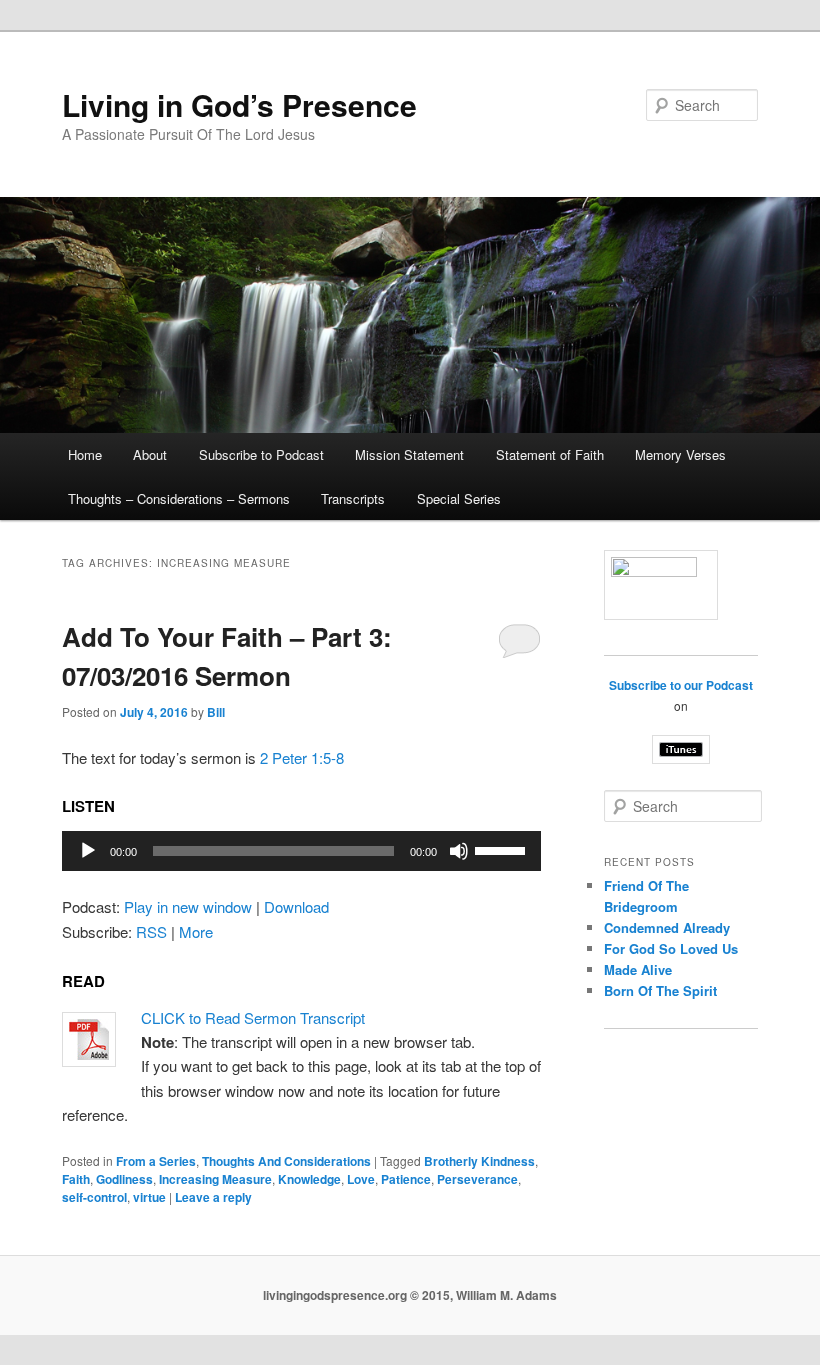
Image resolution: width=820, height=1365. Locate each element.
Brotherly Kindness (479, 1161)
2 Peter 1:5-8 (302, 757)
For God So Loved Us (671, 948)
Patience (406, 1179)
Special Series (459, 498)
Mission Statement (409, 454)
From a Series (156, 1161)
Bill (216, 712)
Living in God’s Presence (239, 104)
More (196, 931)
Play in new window (188, 906)
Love (361, 1179)
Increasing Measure (215, 1179)
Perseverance (477, 1179)
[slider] (503, 849)
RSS (151, 931)
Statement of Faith (550, 454)
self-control (94, 1197)
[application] (301, 851)
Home (85, 454)
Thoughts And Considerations (286, 1161)
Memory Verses (680, 454)
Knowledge (309, 1179)
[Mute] (459, 851)
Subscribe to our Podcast (681, 685)
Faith (76, 1179)
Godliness (124, 1179)
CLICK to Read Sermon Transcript (253, 1017)
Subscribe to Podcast (261, 454)
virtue (149, 1197)
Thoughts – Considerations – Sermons (179, 498)
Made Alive (638, 969)
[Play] (88, 851)
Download (296, 906)
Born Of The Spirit (660, 990)
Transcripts (353, 498)
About (150, 454)
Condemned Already (667, 927)
